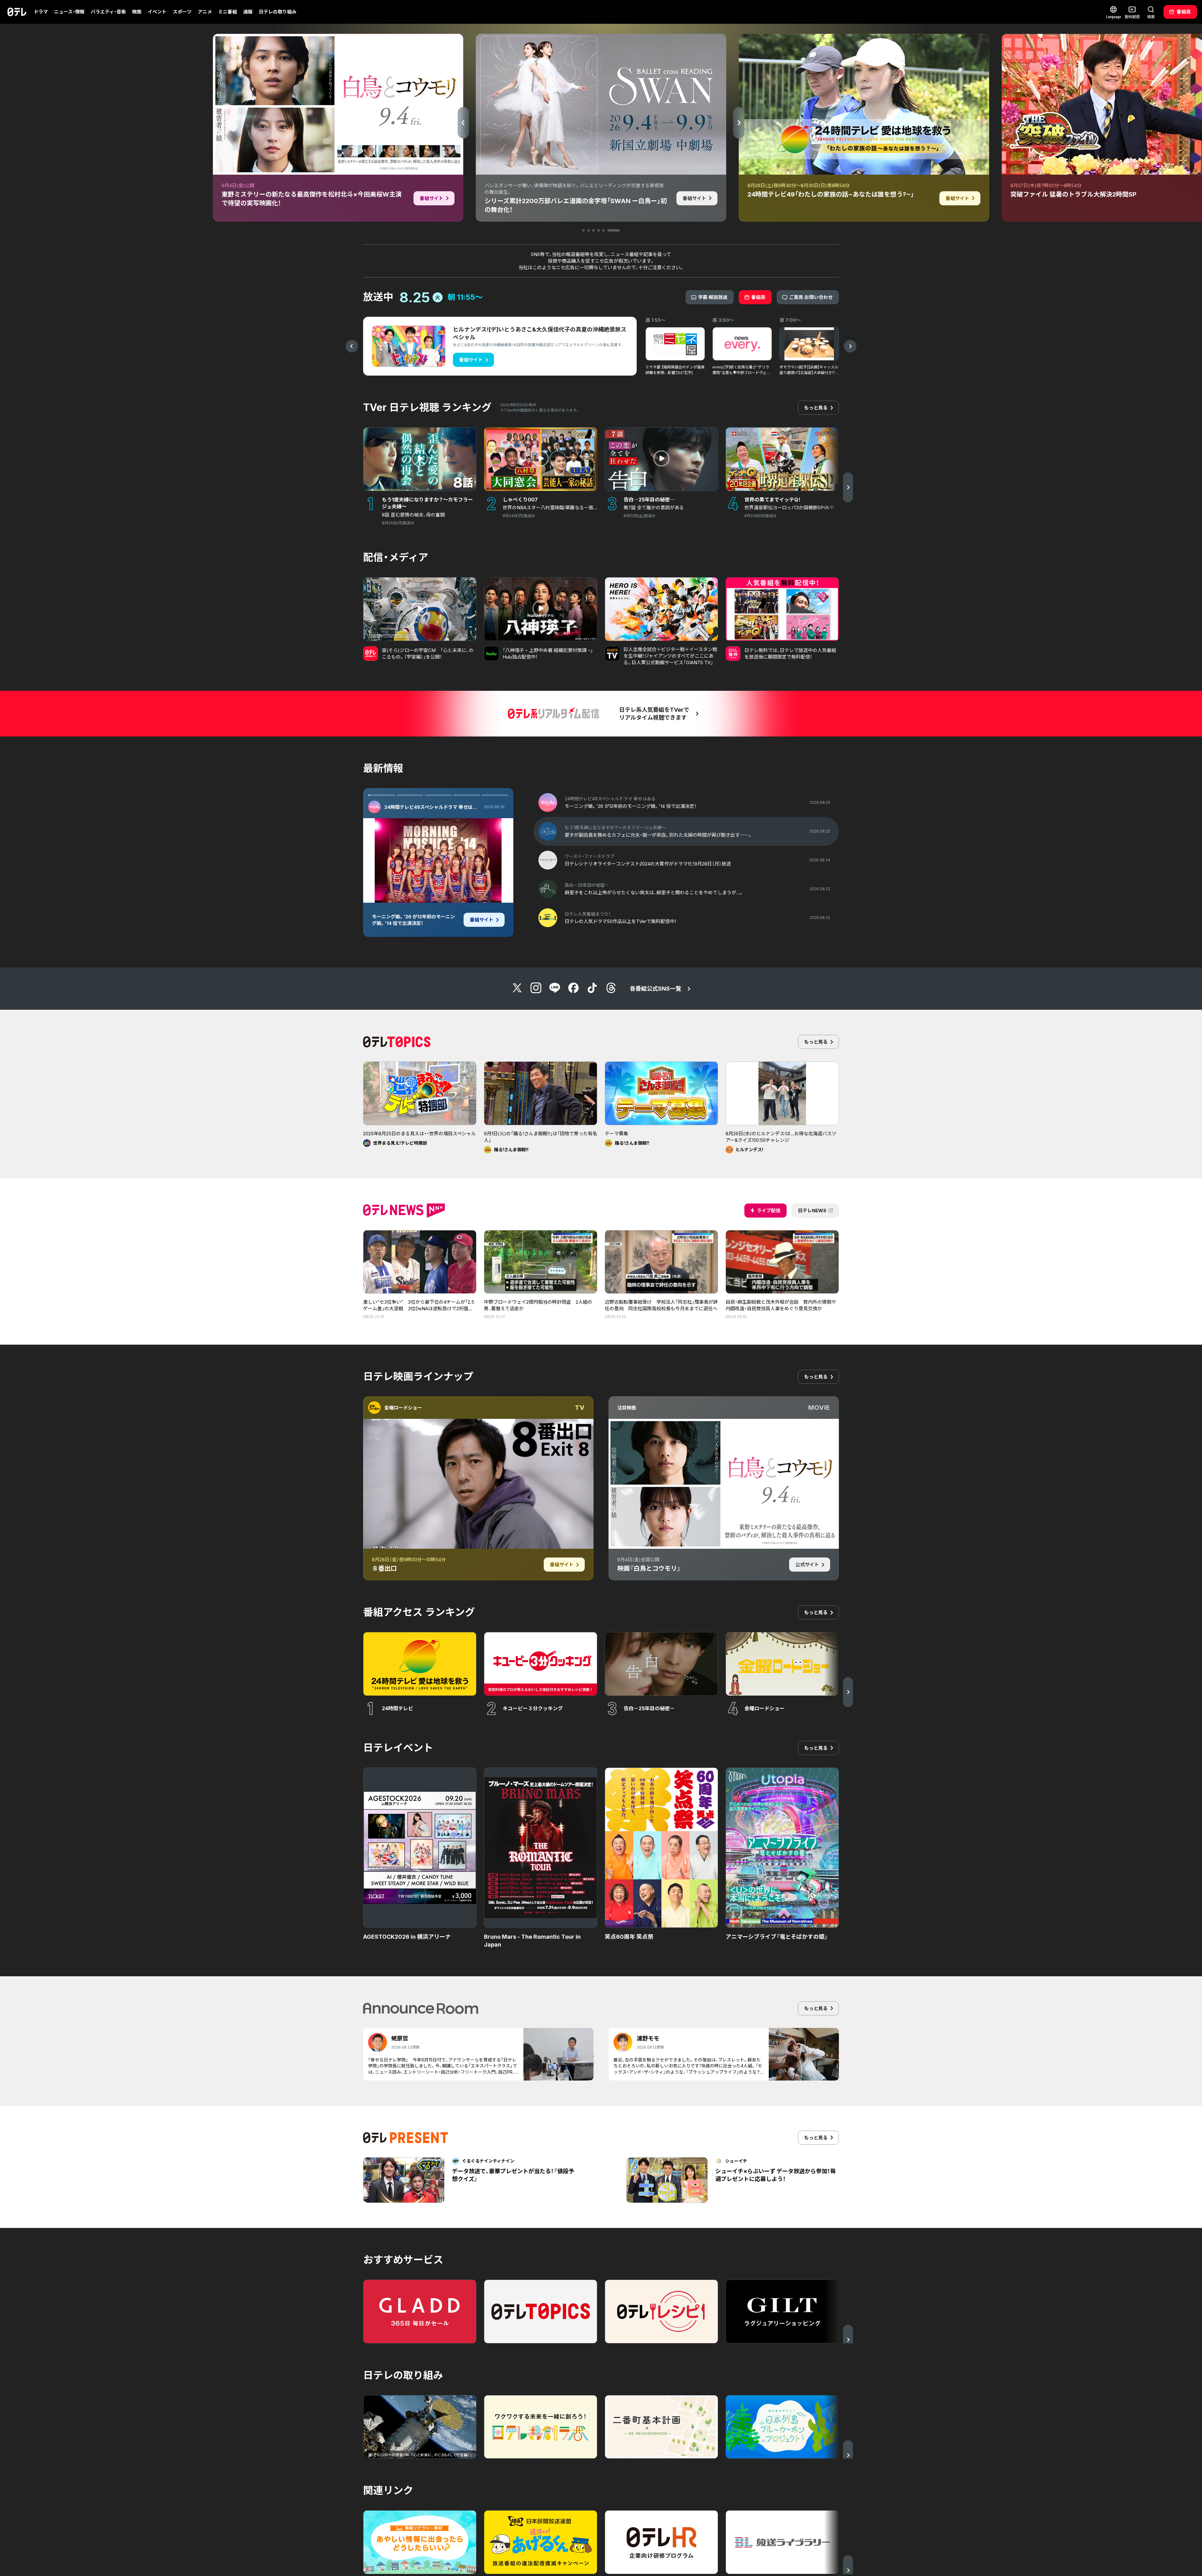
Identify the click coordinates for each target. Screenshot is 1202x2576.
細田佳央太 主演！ (398, 900)
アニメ (205, 12)
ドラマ (41, 12)
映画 (137, 12)
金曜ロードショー (403, 1408)
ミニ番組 (228, 12)
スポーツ (182, 12)
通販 (248, 12)
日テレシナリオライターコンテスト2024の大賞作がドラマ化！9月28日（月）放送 (409, 923)
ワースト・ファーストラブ (411, 807)
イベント (157, 12)
